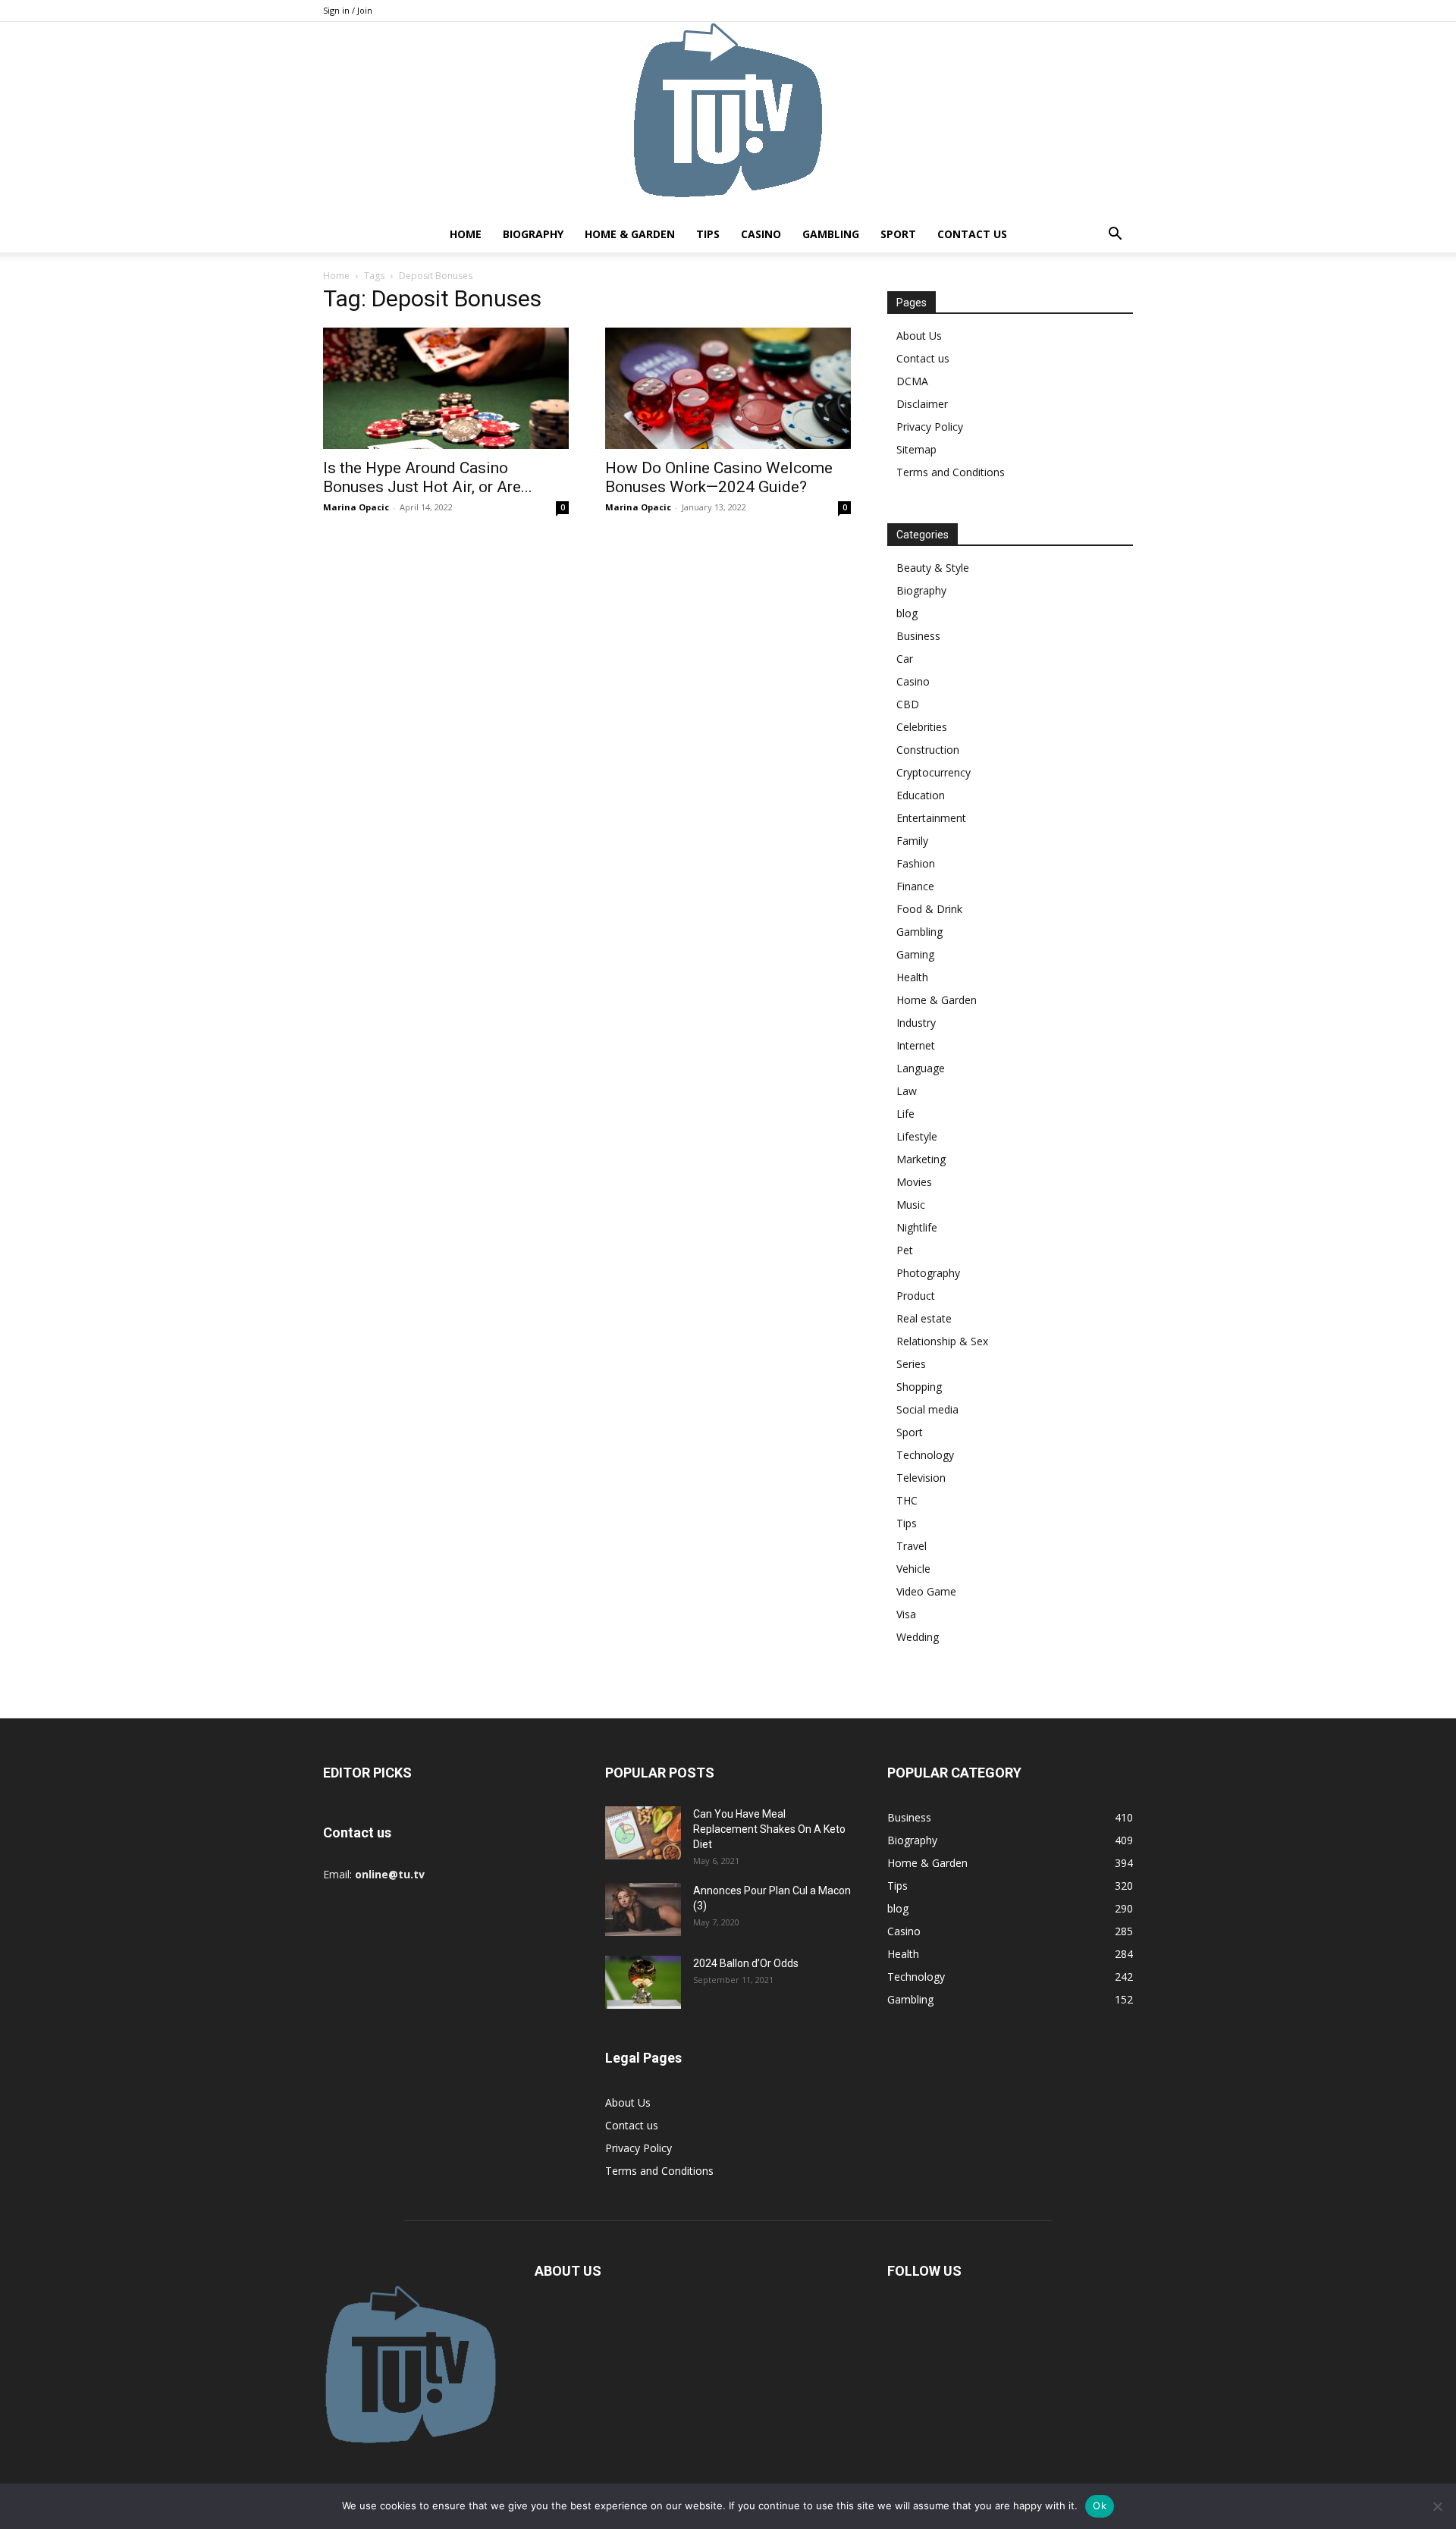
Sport (898, 234)
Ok (1100, 2505)
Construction (928, 750)
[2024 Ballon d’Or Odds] (643, 1982)
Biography (533, 234)
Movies (914, 1182)
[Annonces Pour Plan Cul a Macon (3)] (643, 1909)
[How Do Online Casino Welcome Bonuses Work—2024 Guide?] (728, 388)
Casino (761, 234)
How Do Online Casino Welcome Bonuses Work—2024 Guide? (719, 477)
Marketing (921, 1159)
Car (905, 659)
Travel (912, 1546)
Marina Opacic (356, 507)
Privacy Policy (930, 427)
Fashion (916, 863)
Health (912, 977)
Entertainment (931, 818)
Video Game (926, 1591)
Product (916, 1296)
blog (907, 613)
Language (921, 1068)
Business (918, 636)
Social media (927, 1409)
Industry (916, 1023)
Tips (708, 234)
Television (921, 1478)
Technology (925, 1455)
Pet (905, 1250)
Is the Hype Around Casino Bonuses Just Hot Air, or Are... (428, 477)
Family (912, 841)
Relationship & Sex (942, 1341)
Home (466, 234)
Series (911, 1364)
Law (907, 1091)
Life (905, 1114)
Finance (915, 886)
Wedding (918, 1637)
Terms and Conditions (951, 472)
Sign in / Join (348, 10)
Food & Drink (929, 909)
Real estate (924, 1318)
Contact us (972, 234)
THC (907, 1500)
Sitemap (916, 449)
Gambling (831, 234)
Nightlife (917, 1227)
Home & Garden (630, 234)
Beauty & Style (933, 568)
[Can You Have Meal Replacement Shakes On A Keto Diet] (643, 1833)
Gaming (915, 954)
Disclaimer (922, 404)
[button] (1115, 235)
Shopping (919, 1387)
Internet (916, 1045)
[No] (1437, 2506)
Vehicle (913, 1569)
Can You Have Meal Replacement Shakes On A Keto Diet (769, 1829)
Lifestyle (917, 1136)
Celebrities (922, 727)
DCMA (912, 381)
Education (921, 795)
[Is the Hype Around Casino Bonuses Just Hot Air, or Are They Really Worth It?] (446, 388)
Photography (928, 1273)
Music (911, 1205)
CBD (908, 704)
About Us (919, 336)
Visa (906, 1614)
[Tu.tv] (728, 119)
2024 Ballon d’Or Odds (746, 1963)
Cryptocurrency (934, 772)
